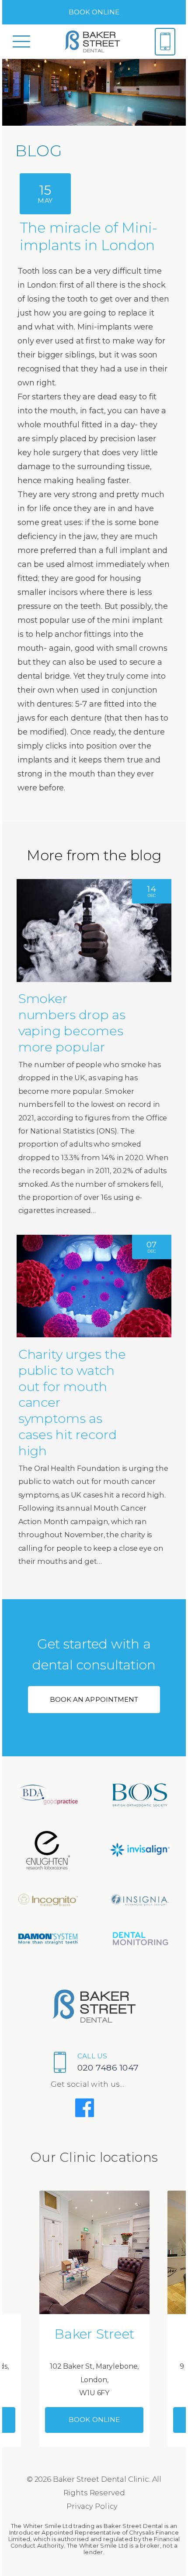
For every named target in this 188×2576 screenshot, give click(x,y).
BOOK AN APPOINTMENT (94, 1699)
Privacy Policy (92, 2506)
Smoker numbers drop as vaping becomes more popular (72, 1022)
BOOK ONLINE (94, 12)
